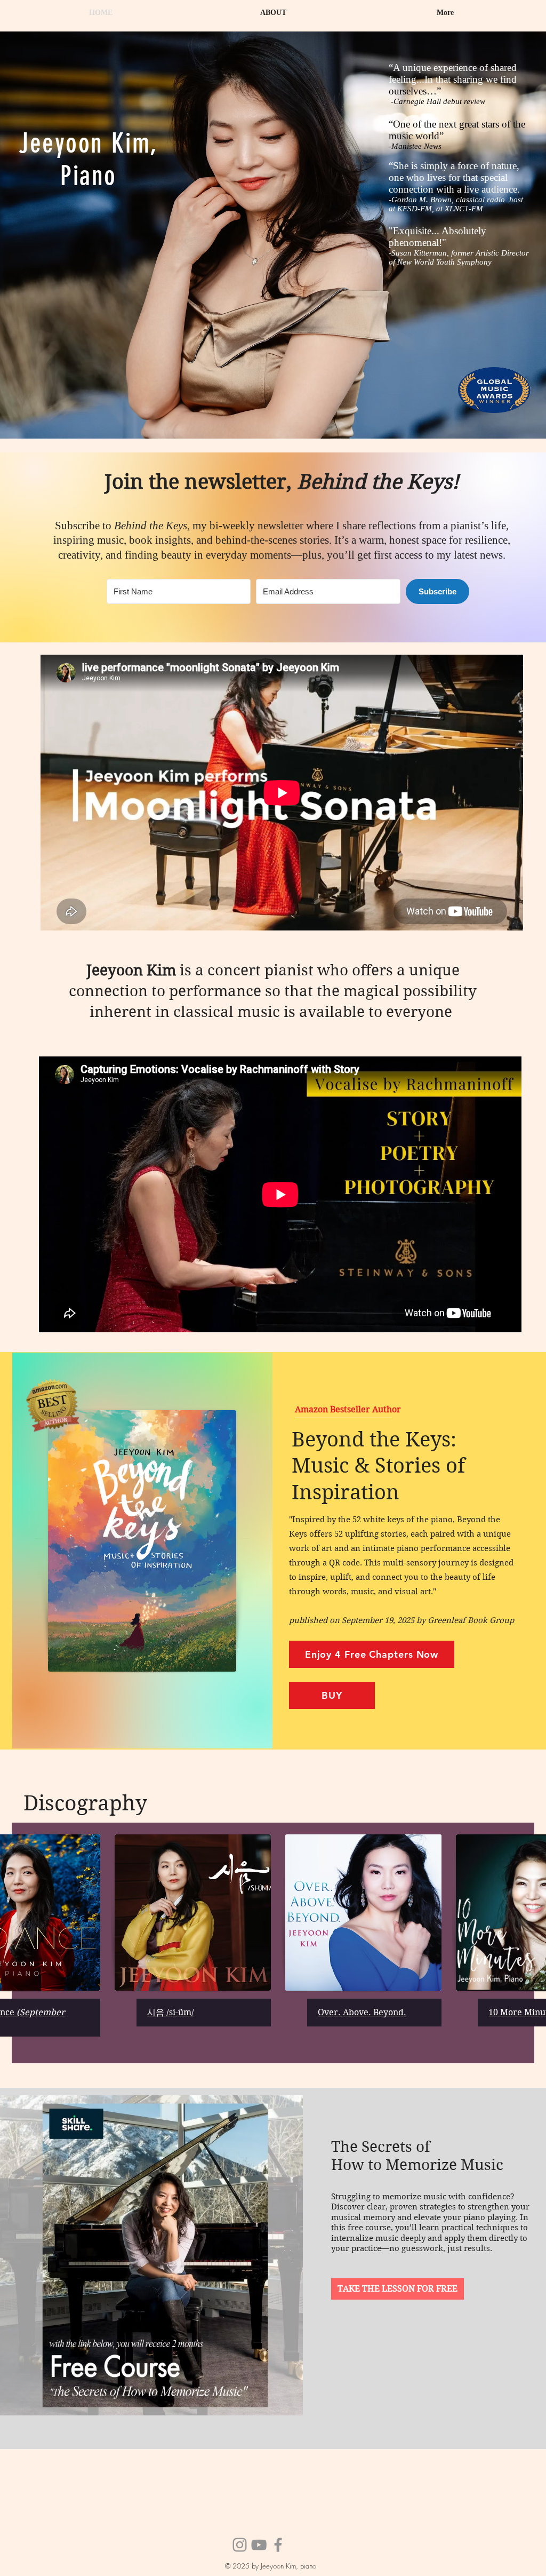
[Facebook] (278, 2545)
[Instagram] (240, 2545)
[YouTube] (259, 2545)
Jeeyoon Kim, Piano (89, 160)
